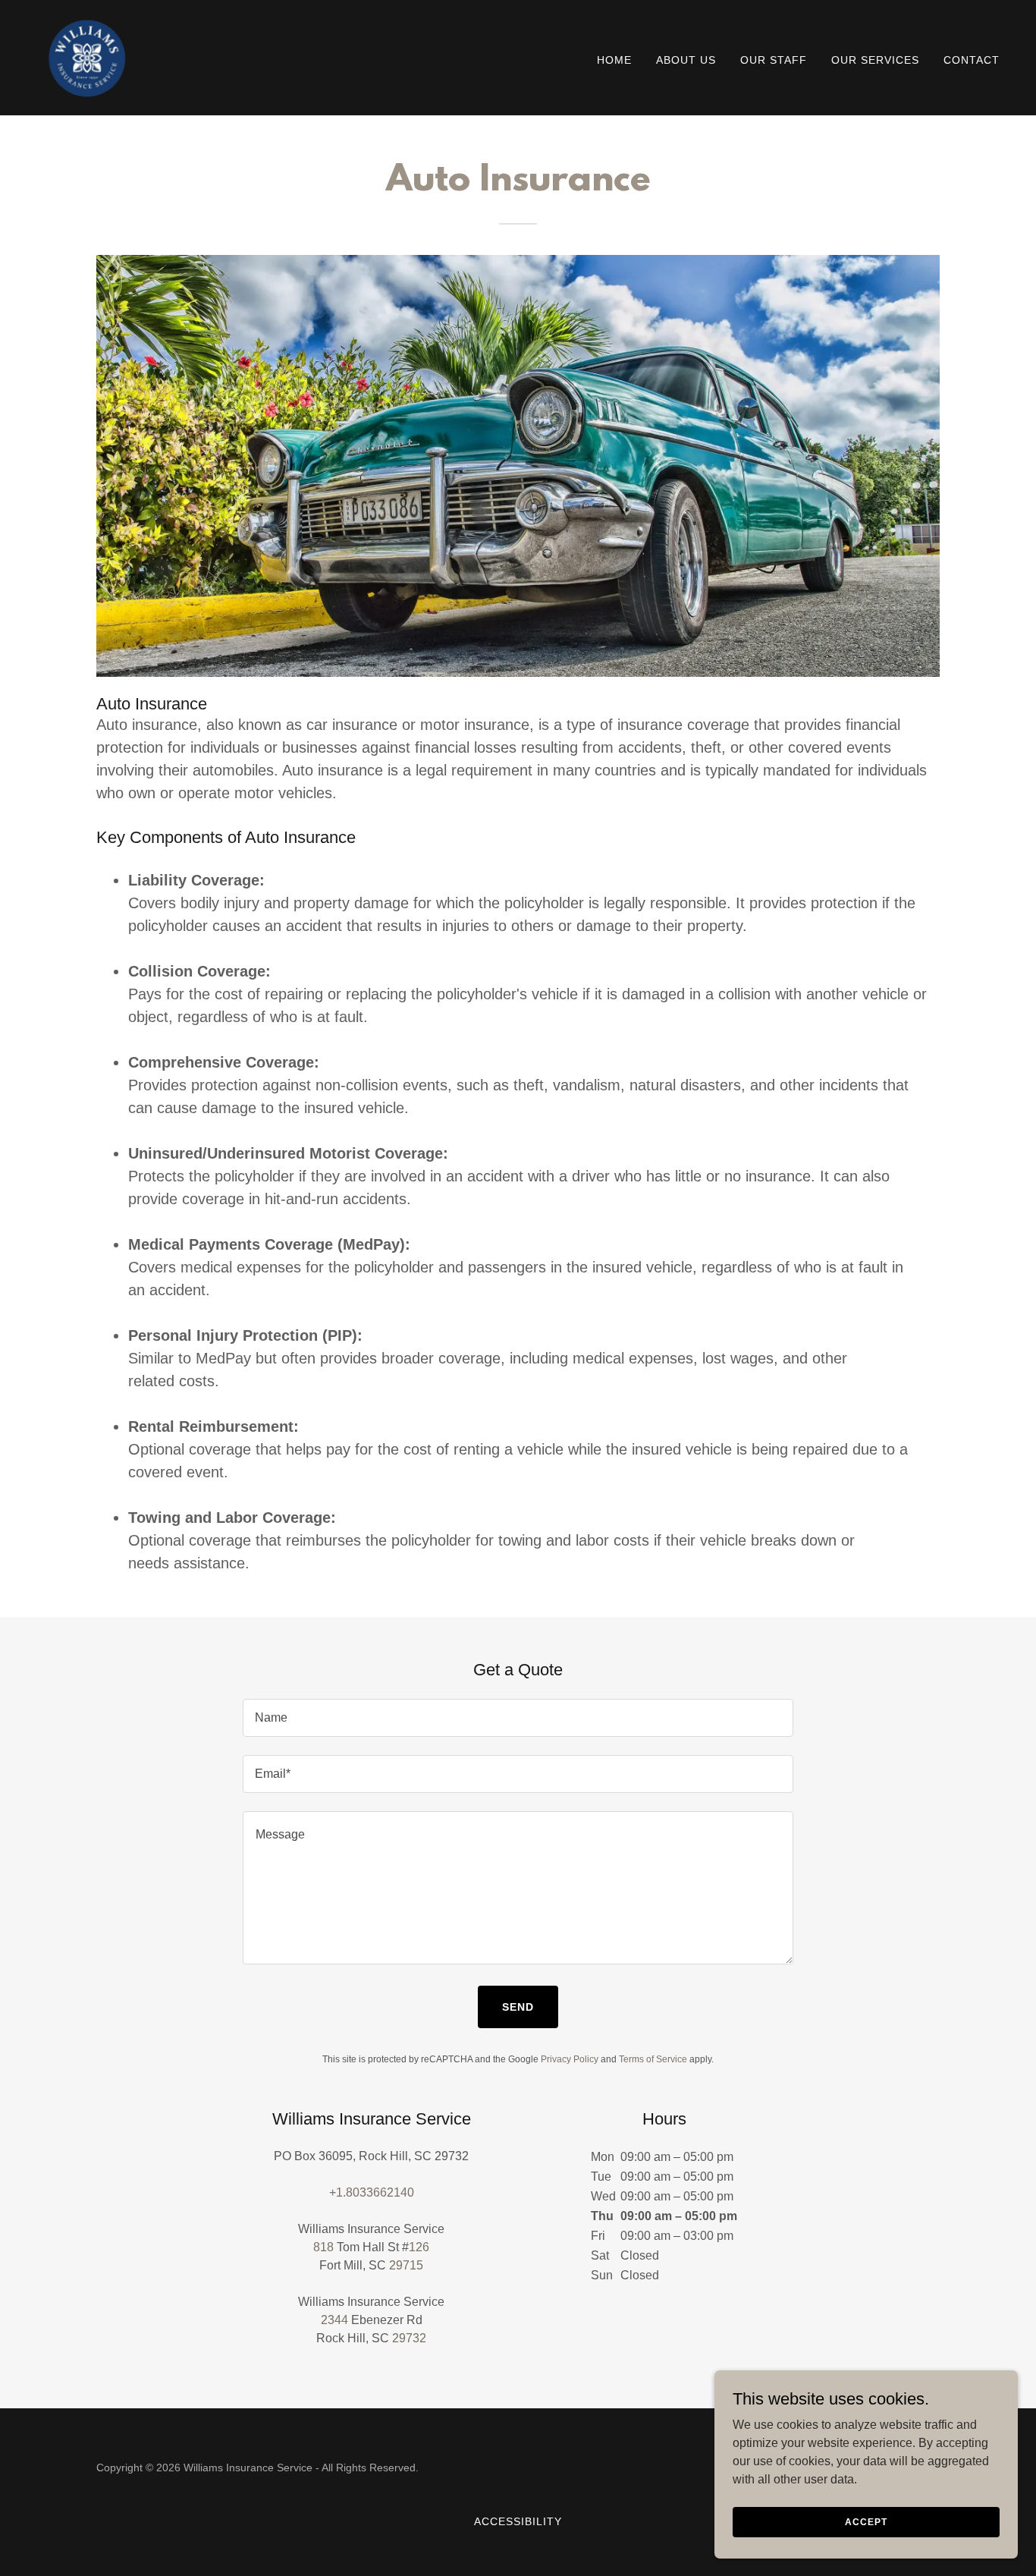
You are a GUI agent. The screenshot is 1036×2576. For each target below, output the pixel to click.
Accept (866, 2521)
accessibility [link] (518, 2521)
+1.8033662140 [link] (372, 2192)
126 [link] (419, 2247)
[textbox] (518, 1718)
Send (518, 2007)
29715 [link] (406, 2265)
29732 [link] (409, 2338)
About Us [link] (686, 60)
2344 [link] (334, 2320)
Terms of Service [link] (653, 2059)
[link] (86, 57)
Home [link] (614, 60)
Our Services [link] (875, 60)
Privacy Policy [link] (570, 2059)
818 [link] (323, 2247)
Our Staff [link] (774, 60)
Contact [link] (972, 60)
